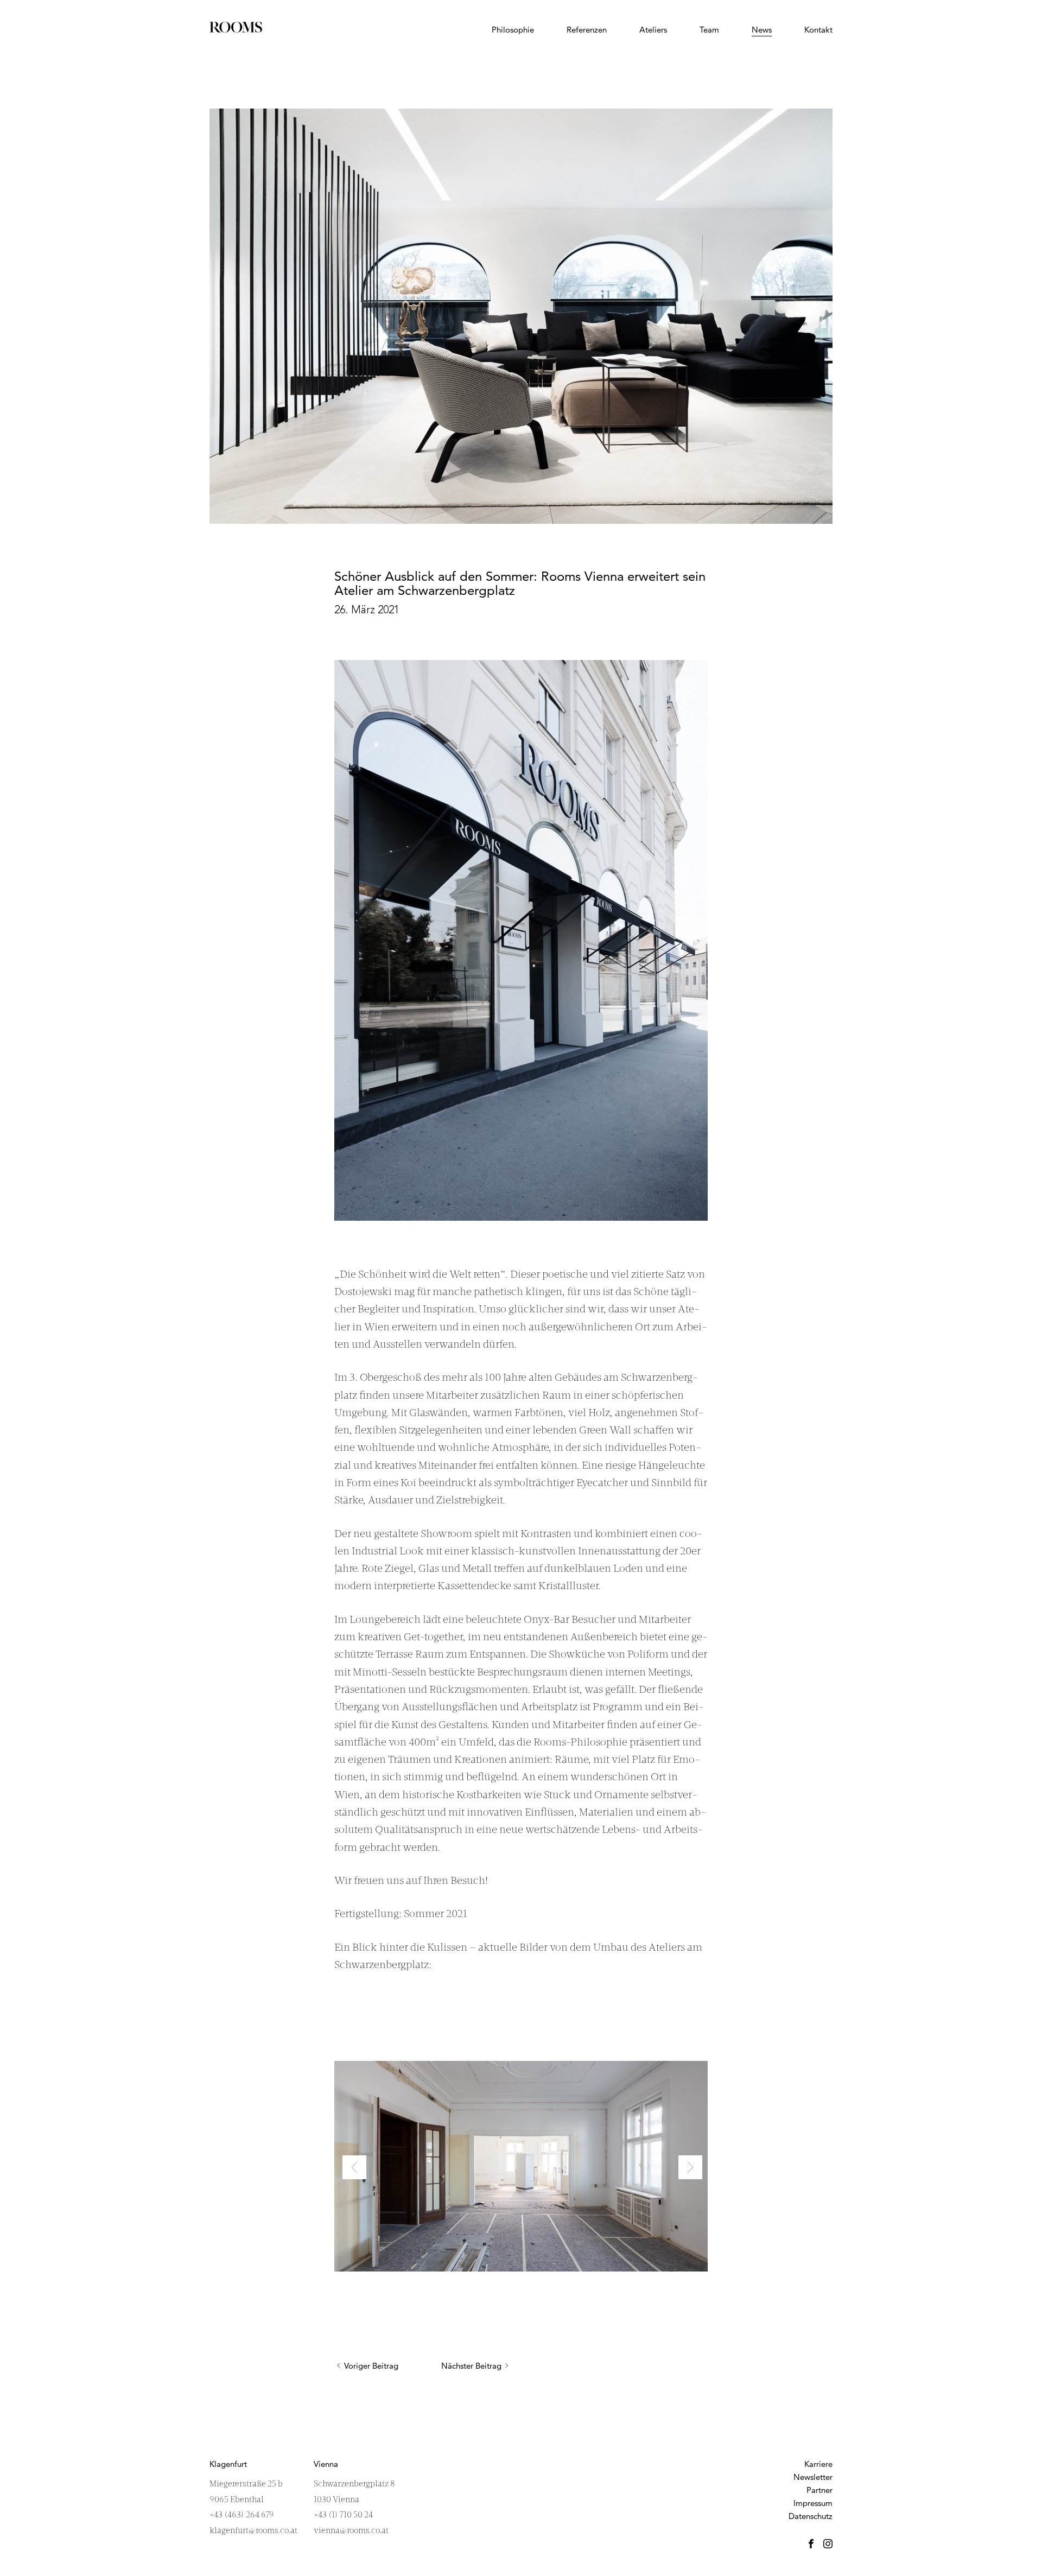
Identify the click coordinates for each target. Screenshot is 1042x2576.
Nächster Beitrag (471, 2366)
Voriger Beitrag (371, 2366)
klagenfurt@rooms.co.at (253, 2531)
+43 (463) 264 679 (242, 2515)
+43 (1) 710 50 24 (343, 2515)
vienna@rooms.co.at (351, 2531)
